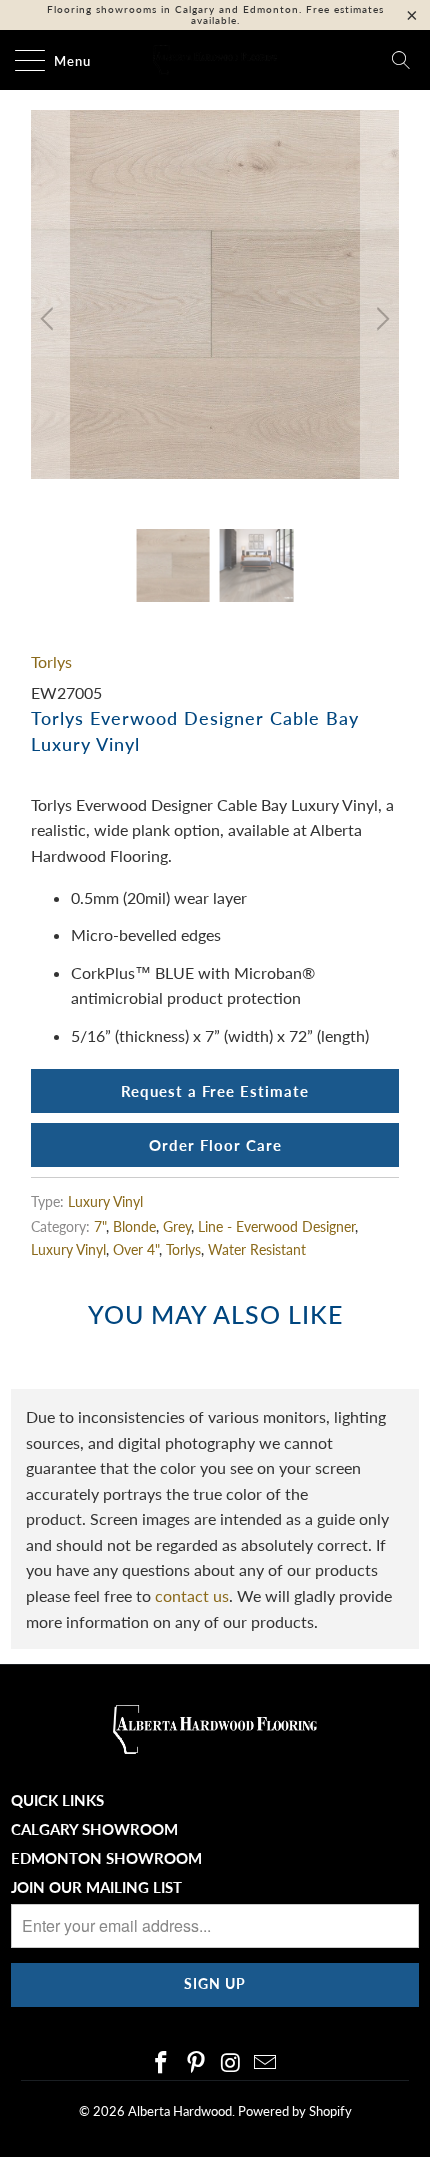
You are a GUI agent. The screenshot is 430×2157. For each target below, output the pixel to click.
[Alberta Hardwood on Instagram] (232, 2063)
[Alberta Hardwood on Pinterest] (197, 2063)
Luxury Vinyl (105, 1201)
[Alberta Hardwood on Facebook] (162, 2063)
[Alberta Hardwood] (215, 60)
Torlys (51, 661)
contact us (192, 1595)
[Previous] (50, 319)
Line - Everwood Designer (276, 1226)
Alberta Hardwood (180, 2111)
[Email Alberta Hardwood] (266, 2063)
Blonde (134, 1226)
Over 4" (136, 1249)
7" (100, 1226)
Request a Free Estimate (215, 1091)
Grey (177, 1226)
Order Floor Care (215, 1145)
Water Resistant (257, 1249)
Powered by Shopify (295, 2111)
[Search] (401, 60)
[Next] (380, 319)
